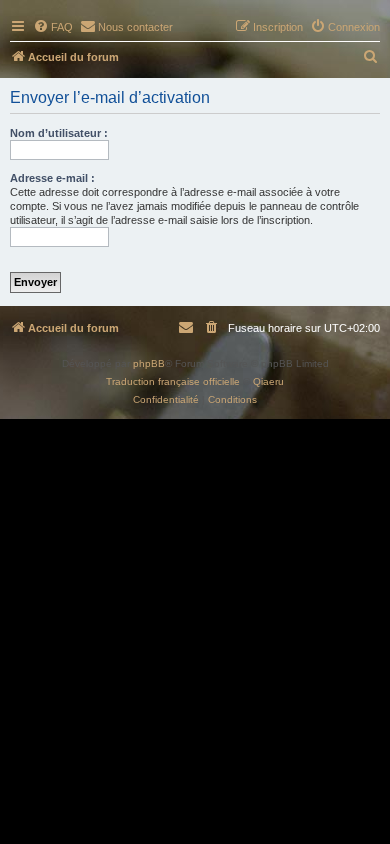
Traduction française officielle (173, 381)
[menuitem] (53, 27)
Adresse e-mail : (52, 178)
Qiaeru (268, 381)
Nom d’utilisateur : (59, 133)
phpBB (149, 363)
